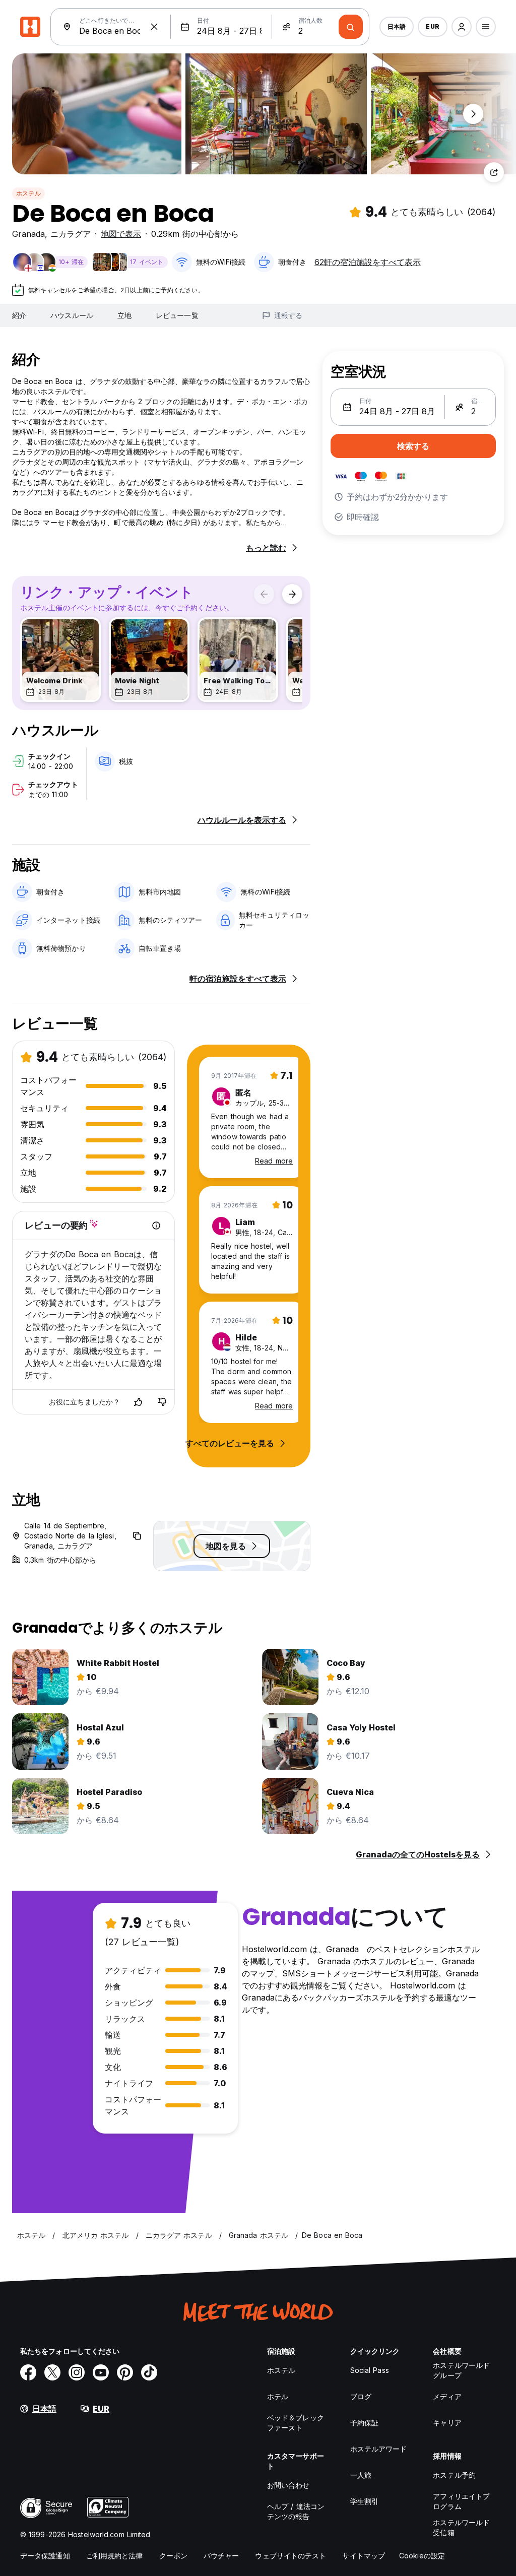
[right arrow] (292, 594)
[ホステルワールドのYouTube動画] (101, 2372)
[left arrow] (264, 594)
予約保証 (364, 2423)
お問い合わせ (288, 2485)
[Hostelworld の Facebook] (28, 2372)
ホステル (28, 193)
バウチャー (221, 2556)
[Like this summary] (138, 1402)
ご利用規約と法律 (115, 2556)
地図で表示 (121, 234)
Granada (28, 234)
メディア (447, 2396)
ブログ (361, 2396)
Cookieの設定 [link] (422, 2556)
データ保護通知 (45, 2556)
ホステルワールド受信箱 (461, 2527)
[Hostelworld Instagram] (77, 2372)
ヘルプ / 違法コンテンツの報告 (296, 2511)
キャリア (447, 2423)
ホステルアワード (379, 2449)
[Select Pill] (462, 27)
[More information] (156, 1226)
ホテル (278, 2396)
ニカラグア (71, 234)
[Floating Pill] (473, 114)
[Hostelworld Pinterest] (125, 2372)
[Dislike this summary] (162, 1402)
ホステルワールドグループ (461, 2370)
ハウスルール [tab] (72, 315)
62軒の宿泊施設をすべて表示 (368, 262)
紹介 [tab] (19, 315)
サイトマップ (364, 2556)
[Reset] (154, 27)
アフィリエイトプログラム (461, 2501)
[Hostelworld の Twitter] (52, 2372)
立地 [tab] (124, 315)
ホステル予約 (454, 2475)
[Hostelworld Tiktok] (149, 2372)
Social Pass (370, 2370)
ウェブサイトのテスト (291, 2556)
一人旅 (361, 2475)
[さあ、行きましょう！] (351, 27)
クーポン (173, 2556)
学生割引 (364, 2501)
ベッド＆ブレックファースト (296, 2423)
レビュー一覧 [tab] (177, 315)
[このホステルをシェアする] (494, 172)
